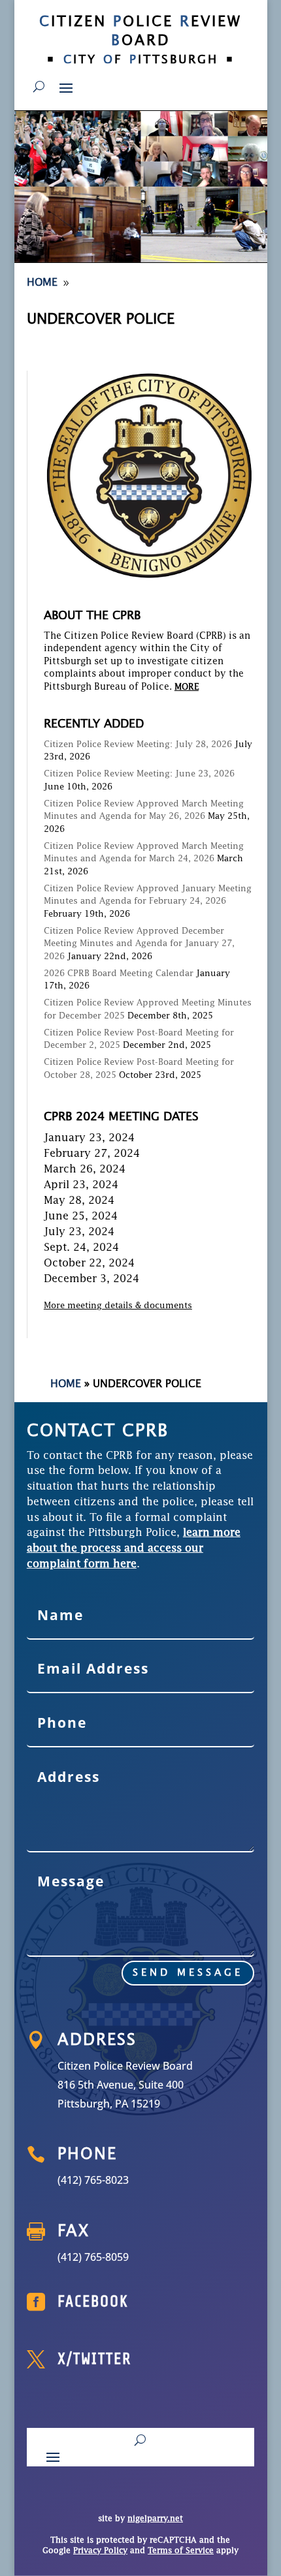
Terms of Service (181, 2551)
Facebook (93, 2302)
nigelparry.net (155, 2519)
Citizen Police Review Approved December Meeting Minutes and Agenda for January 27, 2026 (139, 944)
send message (188, 1973)
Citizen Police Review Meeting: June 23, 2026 (139, 774)
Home (66, 1385)
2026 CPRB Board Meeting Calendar (119, 974)
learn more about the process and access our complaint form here (134, 1549)
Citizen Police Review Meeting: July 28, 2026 (138, 745)
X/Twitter (94, 2359)
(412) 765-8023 (93, 2180)
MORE (187, 687)
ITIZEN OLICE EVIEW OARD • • (140, 41)
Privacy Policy (100, 2551)
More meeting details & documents (118, 1306)
